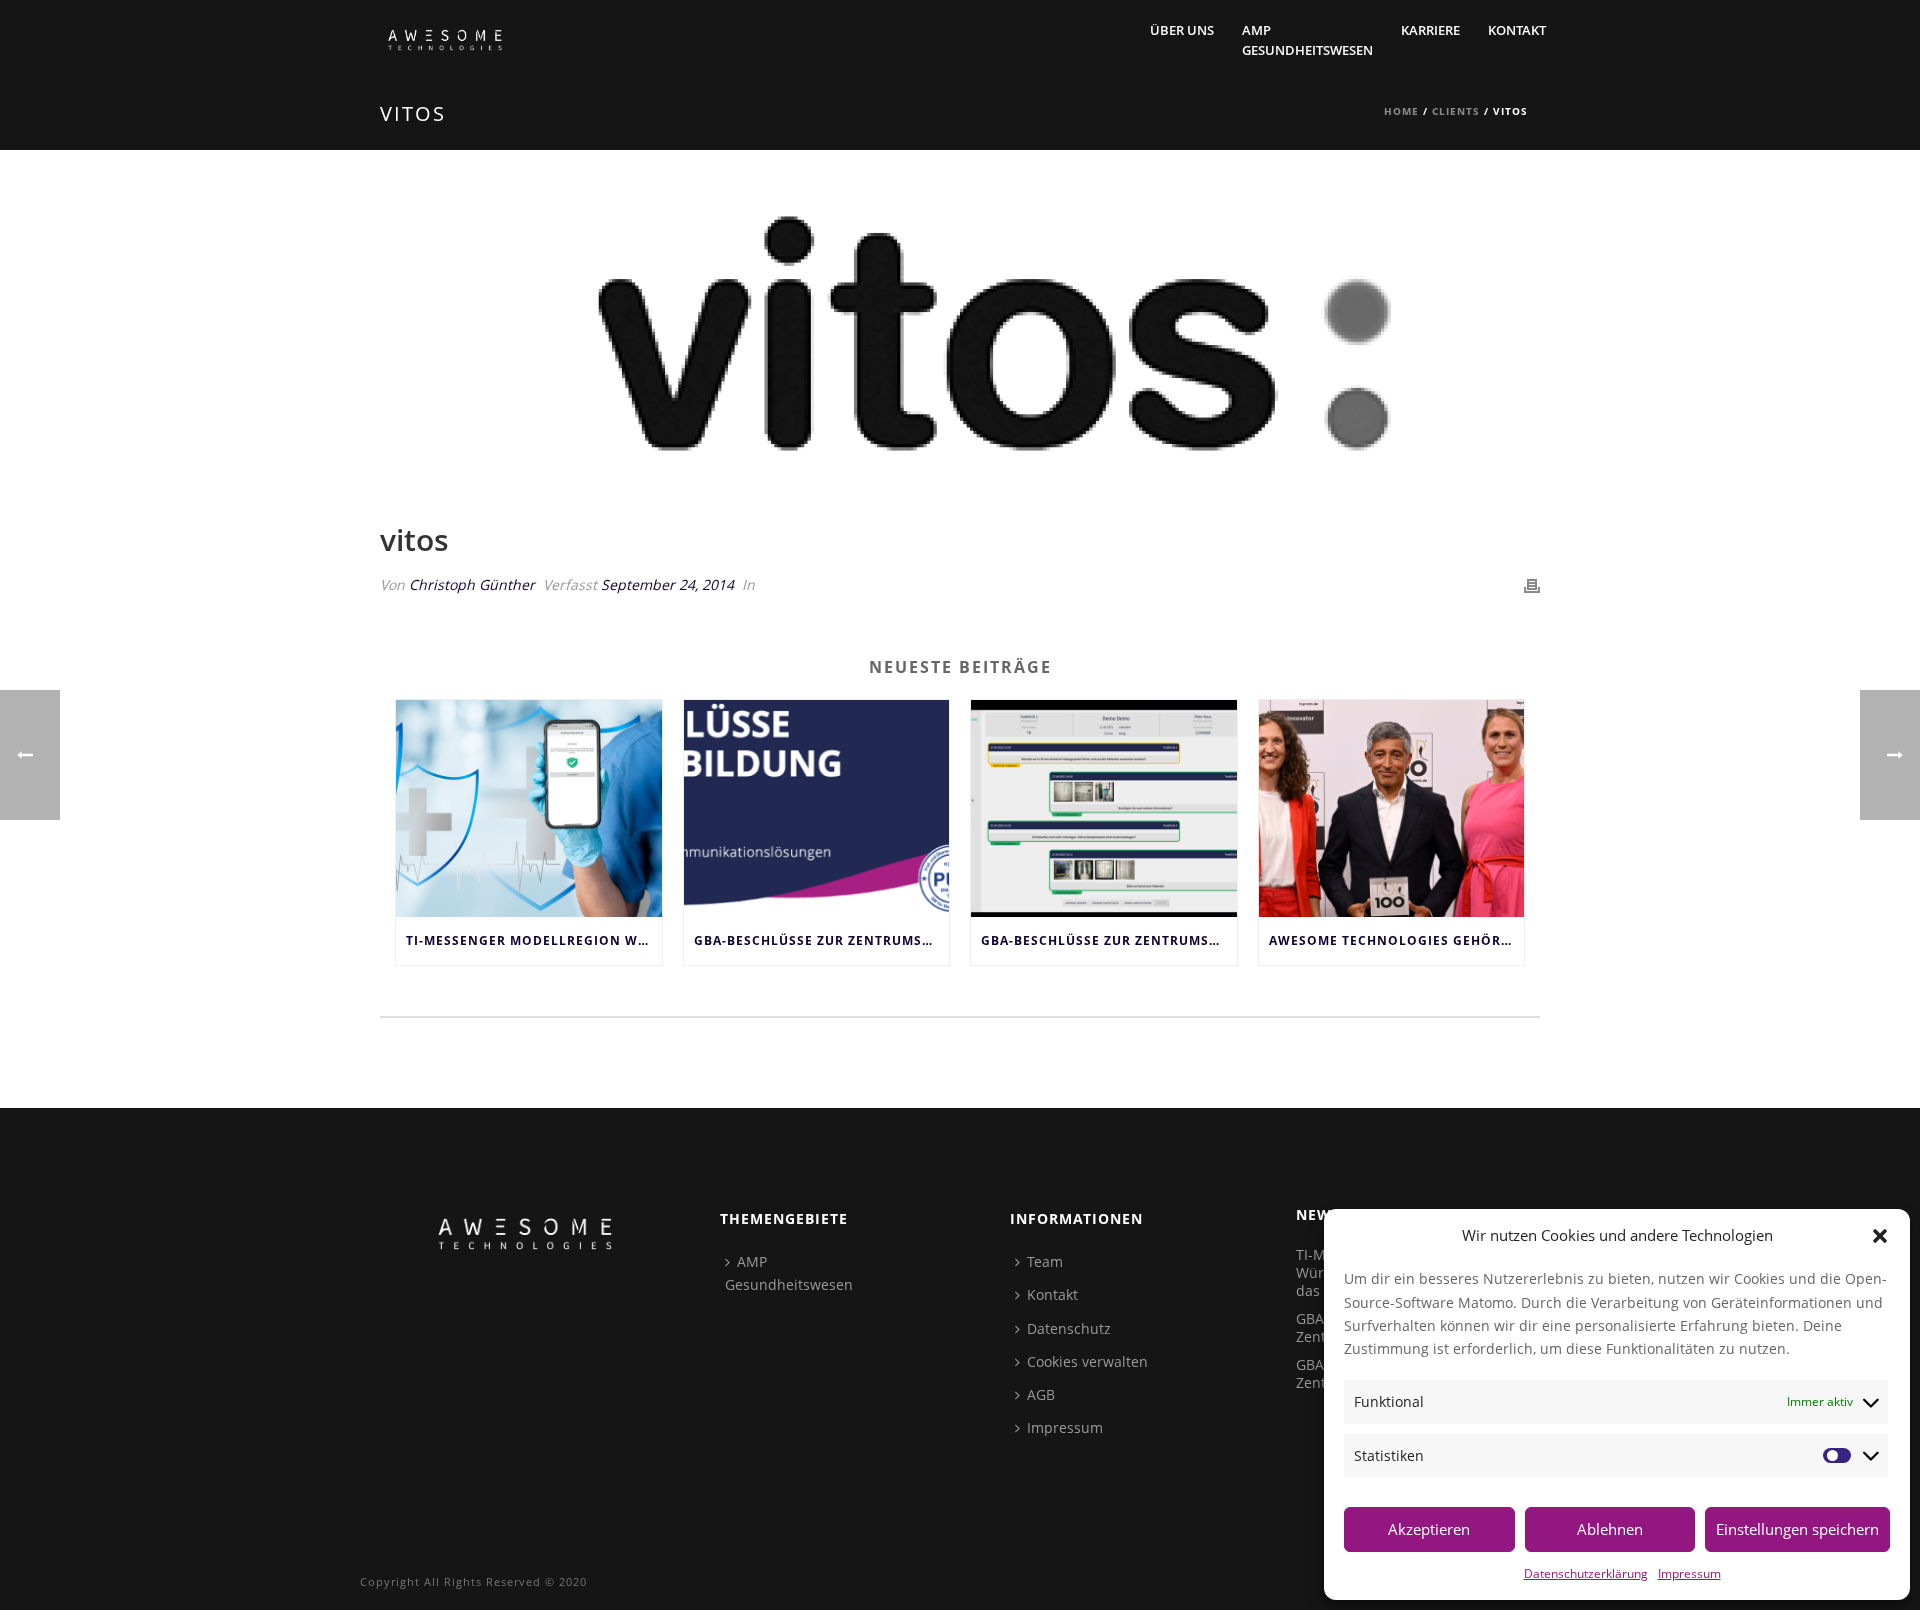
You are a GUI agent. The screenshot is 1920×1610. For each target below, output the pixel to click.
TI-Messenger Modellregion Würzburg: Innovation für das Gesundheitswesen (534, 940)
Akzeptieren (1429, 1529)
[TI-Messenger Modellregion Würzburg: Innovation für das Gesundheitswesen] (529, 808)
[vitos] (960, 350)
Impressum (1689, 1573)
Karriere (1430, 30)
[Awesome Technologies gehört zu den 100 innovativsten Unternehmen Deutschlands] (1392, 808)
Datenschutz (1069, 1328)
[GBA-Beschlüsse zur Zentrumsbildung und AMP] (817, 808)
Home (1401, 111)
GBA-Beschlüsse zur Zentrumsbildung (1109, 940)
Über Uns (1182, 30)
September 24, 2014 (667, 584)
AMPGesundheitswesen (1307, 40)
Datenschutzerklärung (1586, 1573)
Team (1045, 1261)
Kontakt (1517, 30)
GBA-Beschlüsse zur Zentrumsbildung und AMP (822, 940)
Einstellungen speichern (1797, 1529)
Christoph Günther (472, 584)
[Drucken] (1532, 584)
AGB (1041, 1394)
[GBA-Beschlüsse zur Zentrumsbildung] (1104, 808)
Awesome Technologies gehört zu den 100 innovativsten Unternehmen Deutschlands (1397, 940)
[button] (1880, 1236)
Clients (1456, 111)
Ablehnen (1610, 1529)
